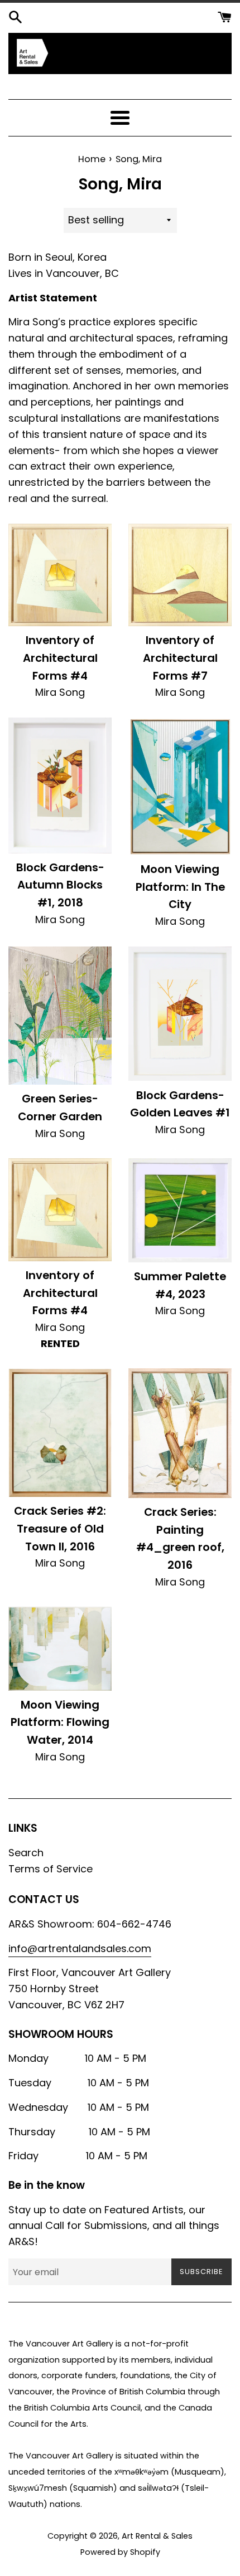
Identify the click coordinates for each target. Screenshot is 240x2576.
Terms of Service (51, 1869)
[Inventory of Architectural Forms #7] (180, 575)
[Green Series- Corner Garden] (60, 1016)
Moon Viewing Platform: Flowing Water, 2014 (60, 1722)
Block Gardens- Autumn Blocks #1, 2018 (60, 885)
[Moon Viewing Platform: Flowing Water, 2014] (60, 1648)
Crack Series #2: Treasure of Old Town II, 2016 (60, 1528)
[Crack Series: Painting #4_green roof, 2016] (180, 1433)
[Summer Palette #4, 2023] (180, 1210)
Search (26, 1853)
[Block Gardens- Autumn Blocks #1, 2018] (60, 786)
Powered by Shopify (120, 2552)
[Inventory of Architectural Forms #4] (60, 575)
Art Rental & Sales (157, 2536)
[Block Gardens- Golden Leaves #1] (180, 1014)
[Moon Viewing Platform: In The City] (180, 786)
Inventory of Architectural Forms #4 (60, 658)
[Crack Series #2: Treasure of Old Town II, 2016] (60, 1433)
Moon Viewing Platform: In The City (180, 887)
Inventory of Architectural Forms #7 (180, 658)
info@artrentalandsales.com (80, 1948)
